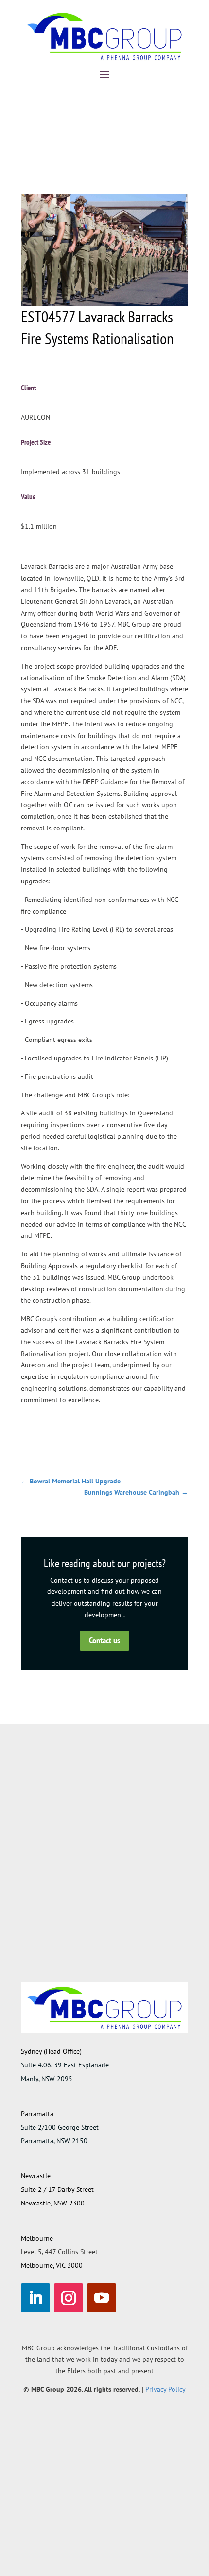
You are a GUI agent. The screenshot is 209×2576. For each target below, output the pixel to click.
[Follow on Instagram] (69, 2298)
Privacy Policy (165, 2389)
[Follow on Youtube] (102, 2298)
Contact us (104, 1640)
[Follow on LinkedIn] (35, 2298)
